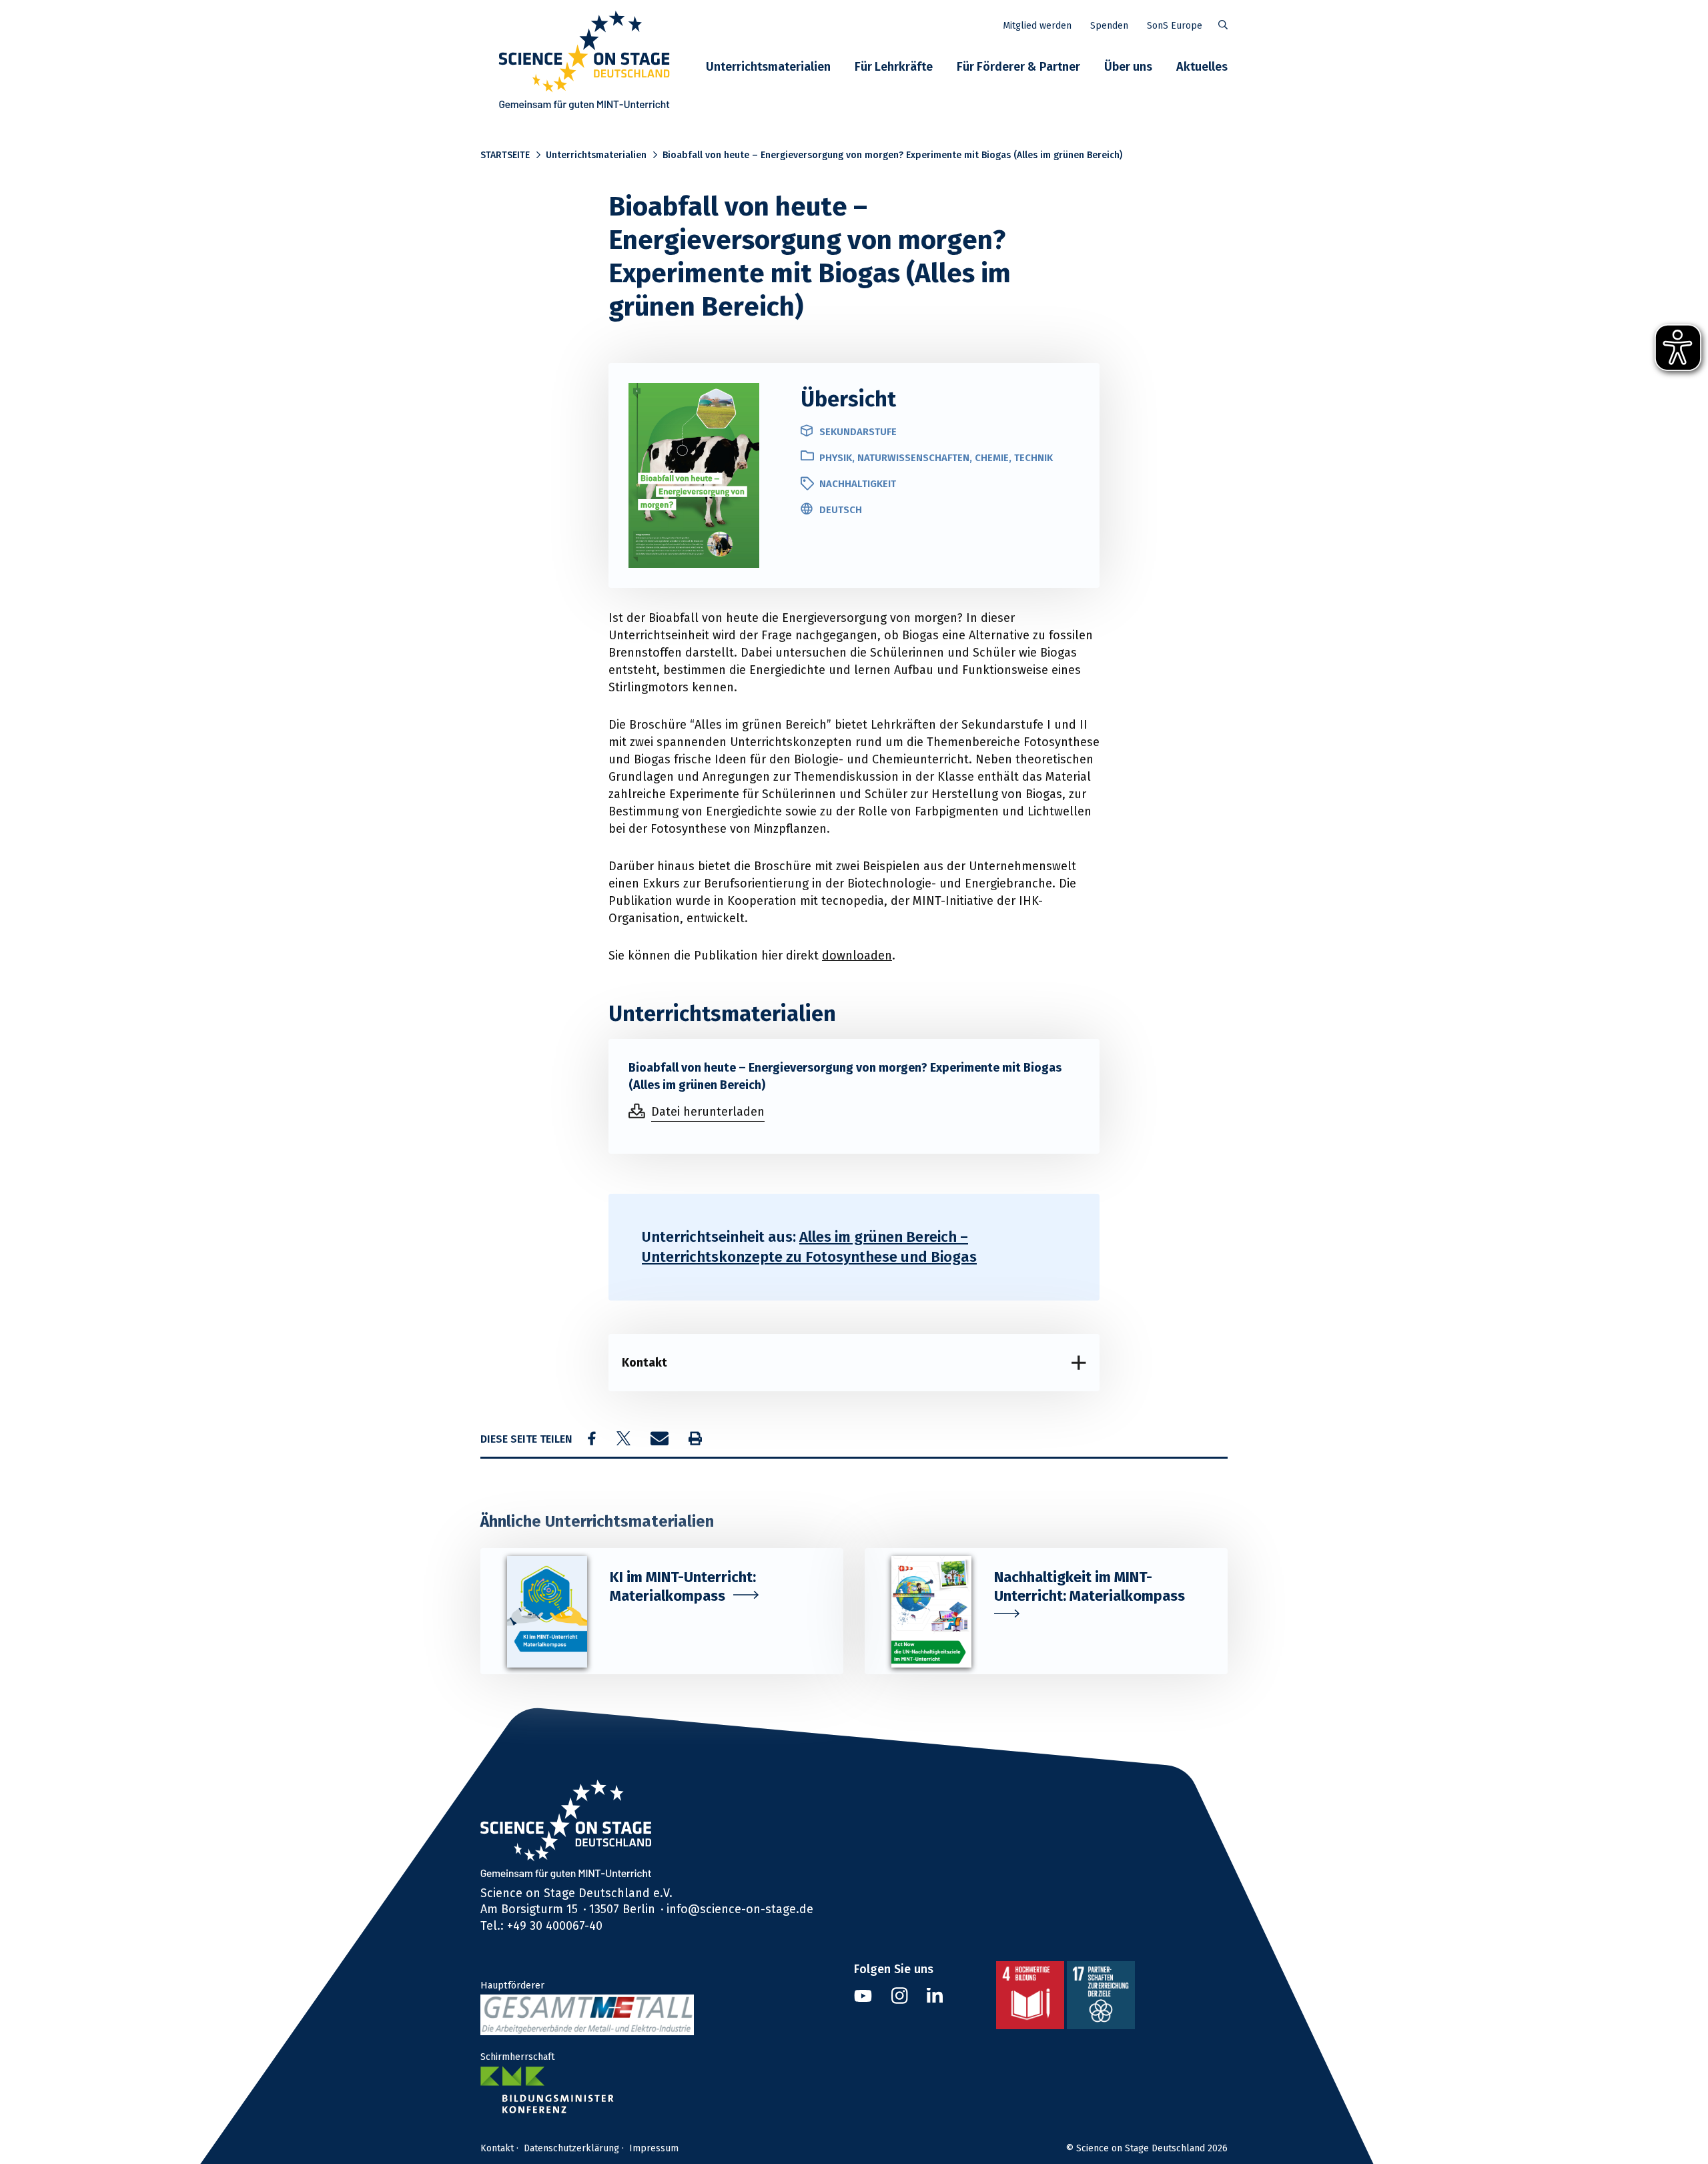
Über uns (1128, 66)
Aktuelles (1202, 66)
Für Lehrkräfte (894, 66)
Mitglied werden (1037, 25)
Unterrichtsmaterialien (768, 66)
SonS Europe (1175, 25)
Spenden (1109, 25)
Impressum (654, 2148)
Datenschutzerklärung (571, 2148)
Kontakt (645, 1362)
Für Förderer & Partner (1018, 66)
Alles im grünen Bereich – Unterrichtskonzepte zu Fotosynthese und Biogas (809, 1247)
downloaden (857, 955)
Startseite (505, 155)
